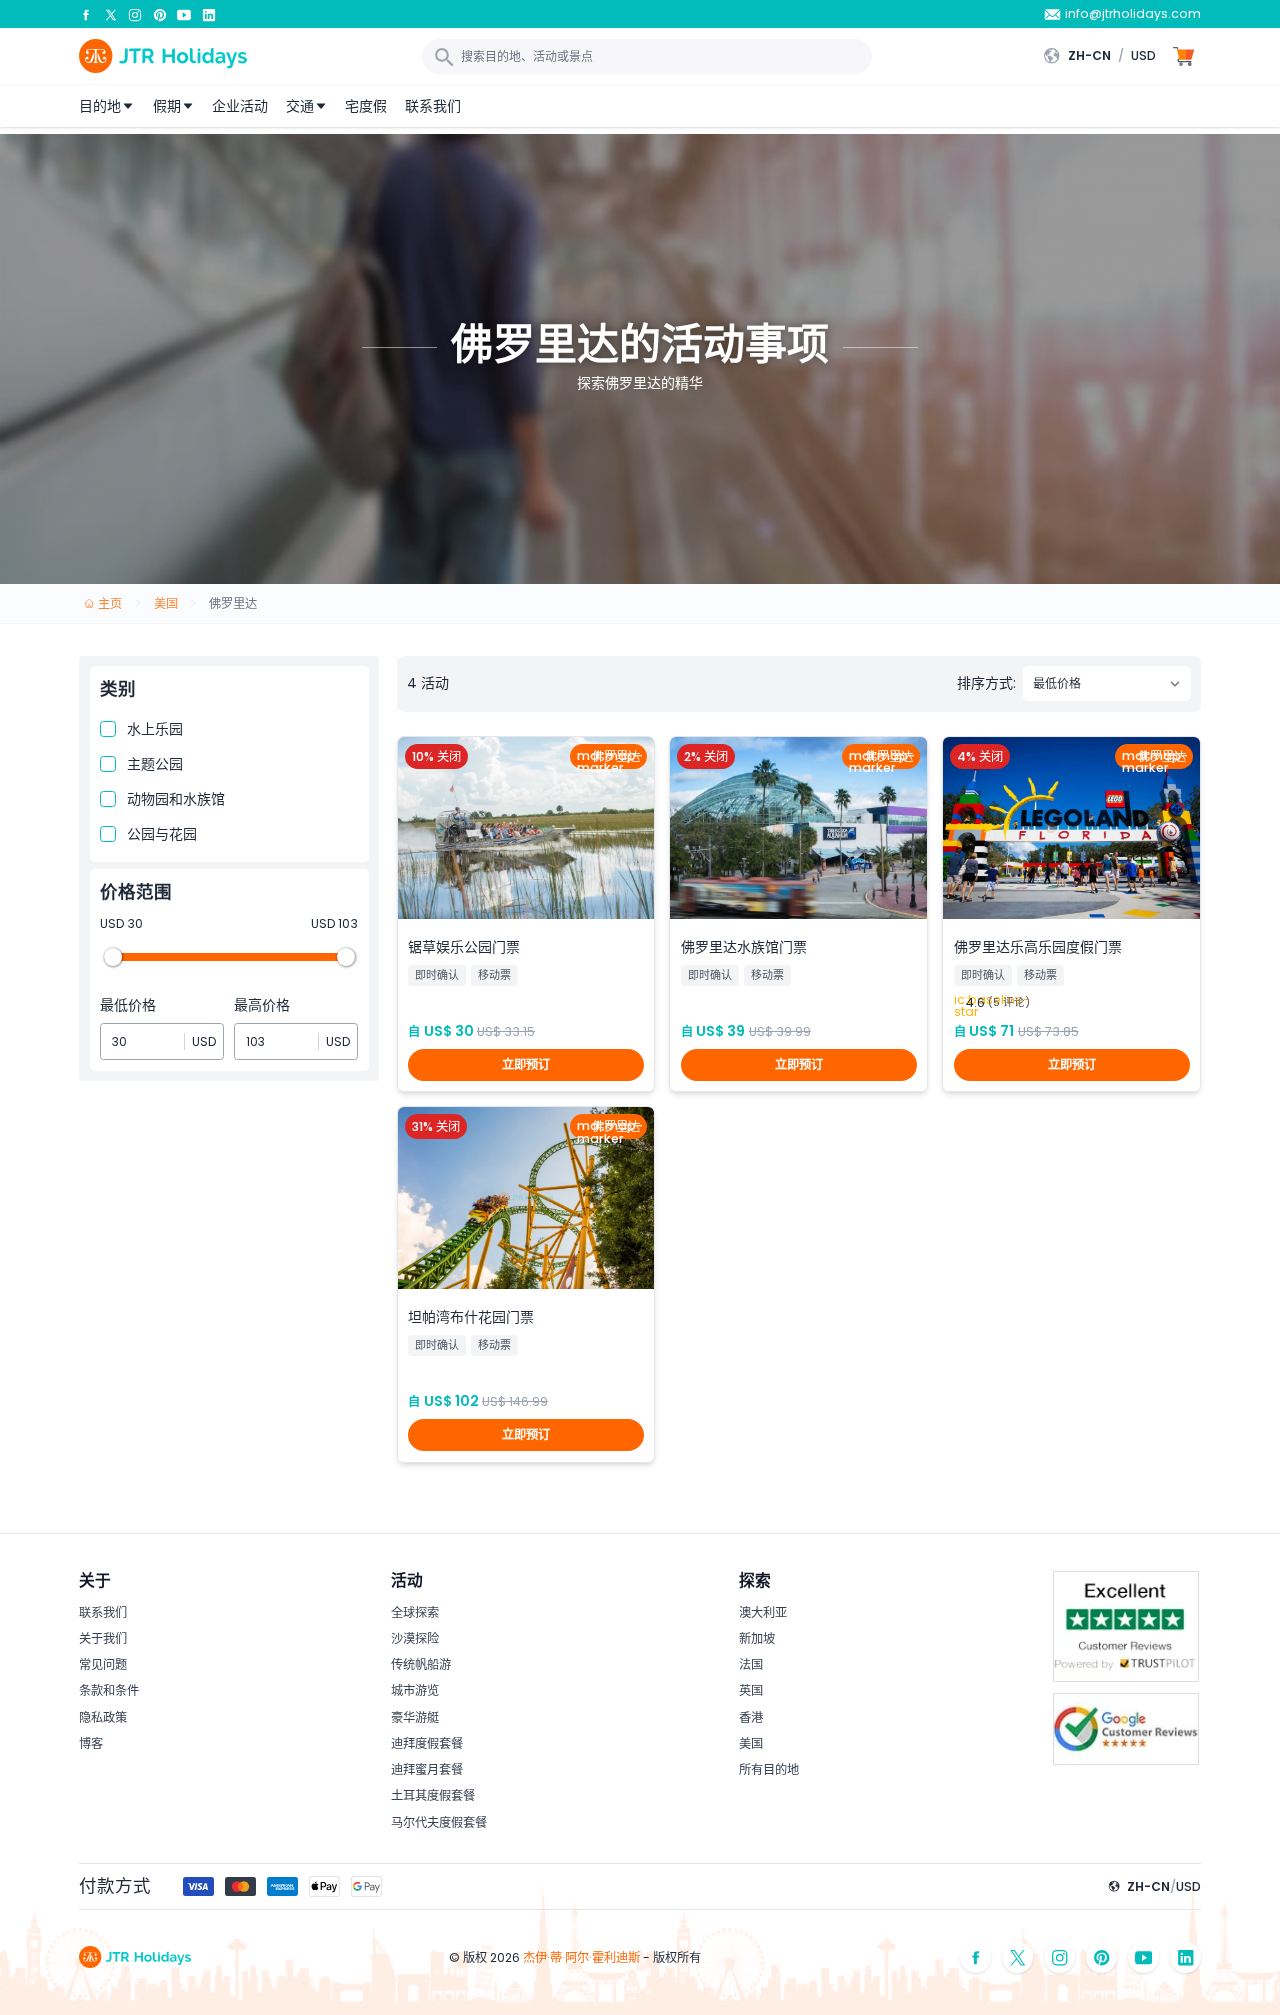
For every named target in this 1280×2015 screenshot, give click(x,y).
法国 (751, 1664)
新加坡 (757, 1638)
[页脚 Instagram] (1060, 1957)
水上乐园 (155, 729)
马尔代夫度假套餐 (439, 1822)
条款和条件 (109, 1690)
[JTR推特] (111, 14)
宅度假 (366, 106)
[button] (1104, 56)
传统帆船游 (421, 1664)
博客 (91, 1743)
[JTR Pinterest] (160, 14)
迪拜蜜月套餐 (427, 1769)
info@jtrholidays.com (1133, 13)
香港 (751, 1717)
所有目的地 (769, 1769)
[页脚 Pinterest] (1102, 1957)
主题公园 (155, 764)
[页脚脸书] (976, 1957)
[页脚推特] (1018, 1957)
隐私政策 (103, 1717)
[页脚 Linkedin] (1186, 1957)
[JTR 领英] (209, 14)
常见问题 (103, 1664)
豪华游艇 (415, 1717)
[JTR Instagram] (135, 14)
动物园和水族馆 (176, 799)
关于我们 (103, 1638)
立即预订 (526, 1064)
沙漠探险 (415, 1638)
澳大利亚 (763, 1612)
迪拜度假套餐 (427, 1743)
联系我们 (433, 106)
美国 (751, 1743)
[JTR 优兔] (184, 14)
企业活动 (240, 106)
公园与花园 (162, 834)
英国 (751, 1690)
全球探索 (415, 1612)
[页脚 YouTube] (1144, 1957)
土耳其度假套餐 (433, 1795)
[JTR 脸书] (86, 14)
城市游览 (415, 1690)
